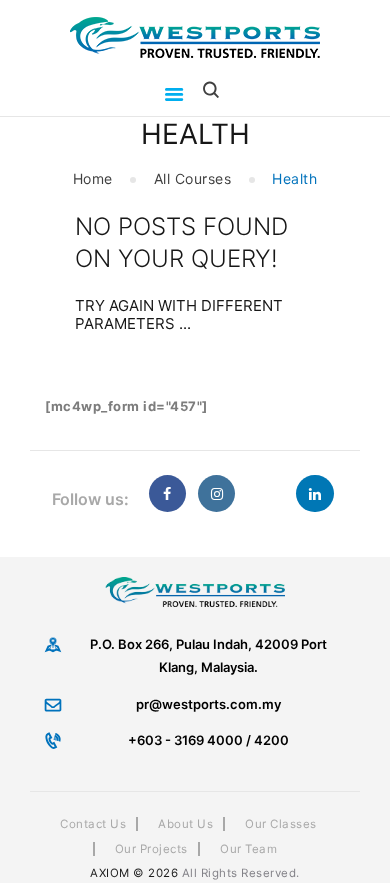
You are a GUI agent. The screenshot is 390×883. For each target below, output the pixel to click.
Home (93, 178)
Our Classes (281, 824)
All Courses (193, 178)
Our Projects (151, 849)
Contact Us (93, 824)
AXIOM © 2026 (134, 873)
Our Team (248, 849)
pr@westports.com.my (208, 704)
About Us (185, 824)
